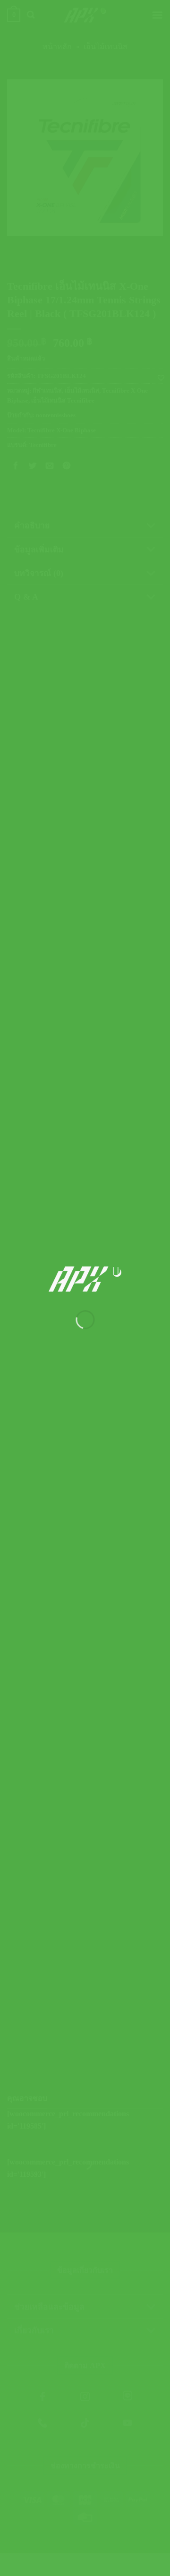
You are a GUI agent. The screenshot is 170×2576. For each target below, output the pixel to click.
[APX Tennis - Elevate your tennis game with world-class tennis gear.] (85, 1279)
